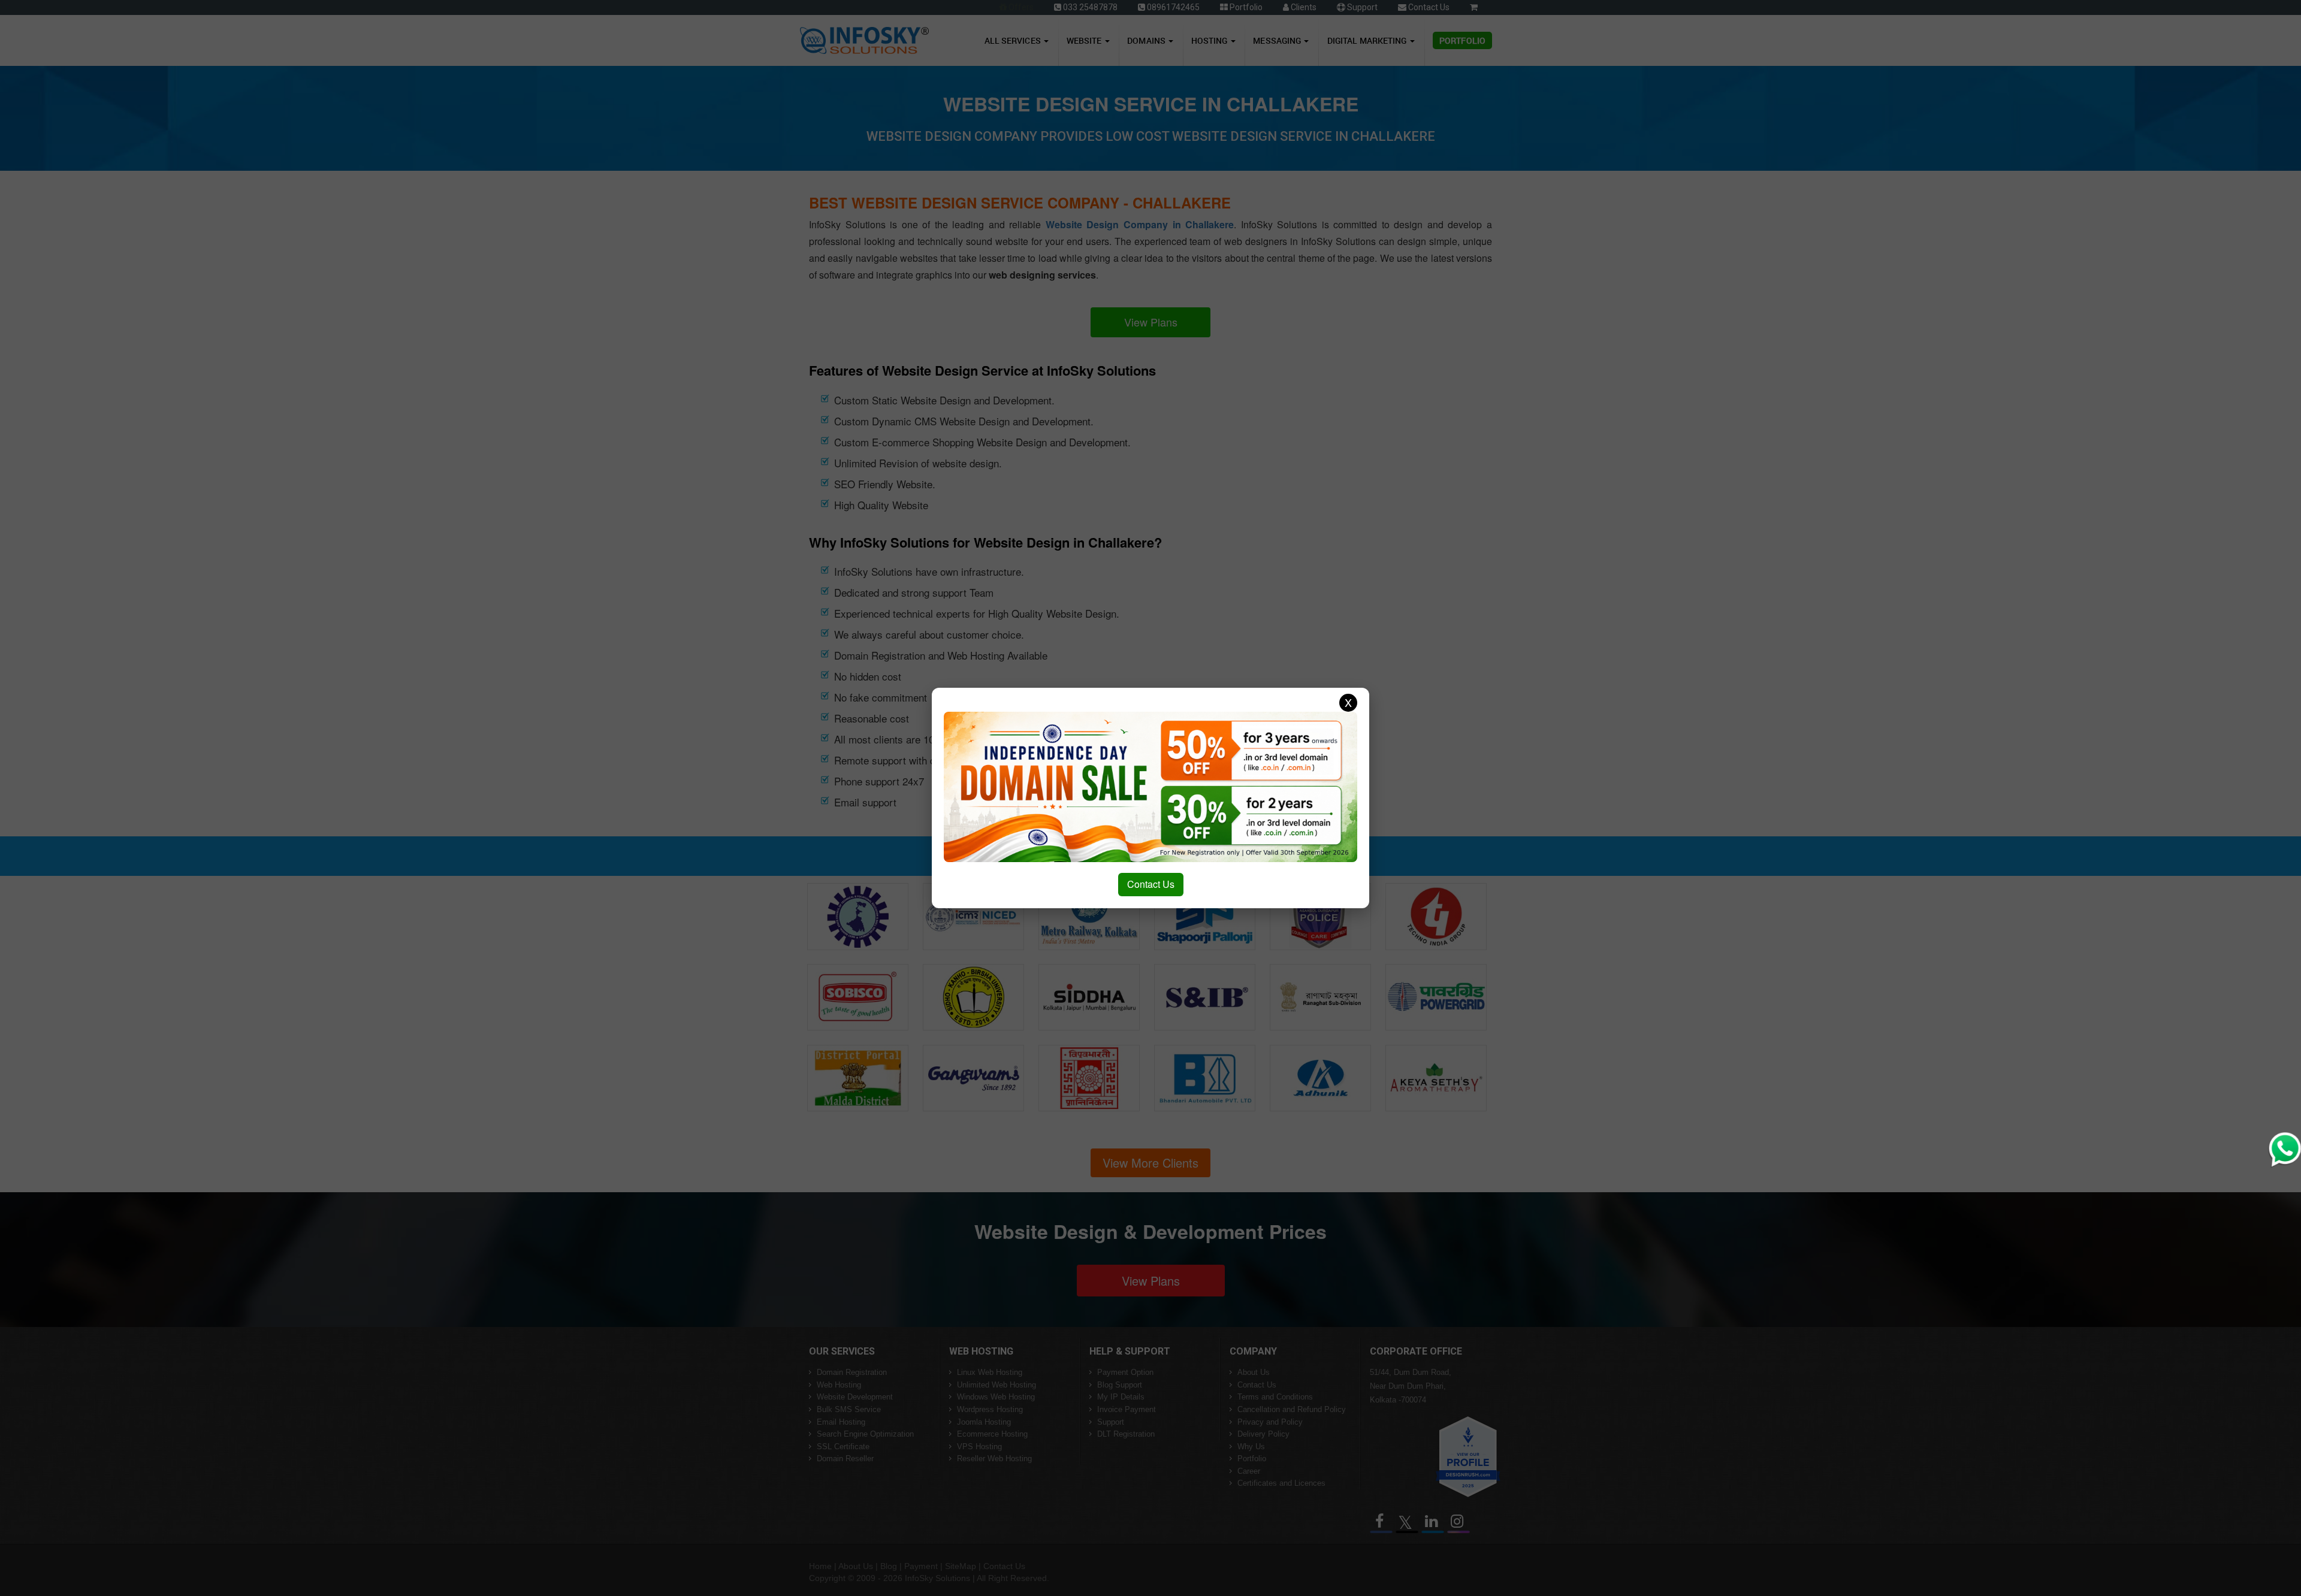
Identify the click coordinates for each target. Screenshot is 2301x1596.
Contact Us (1151, 884)
